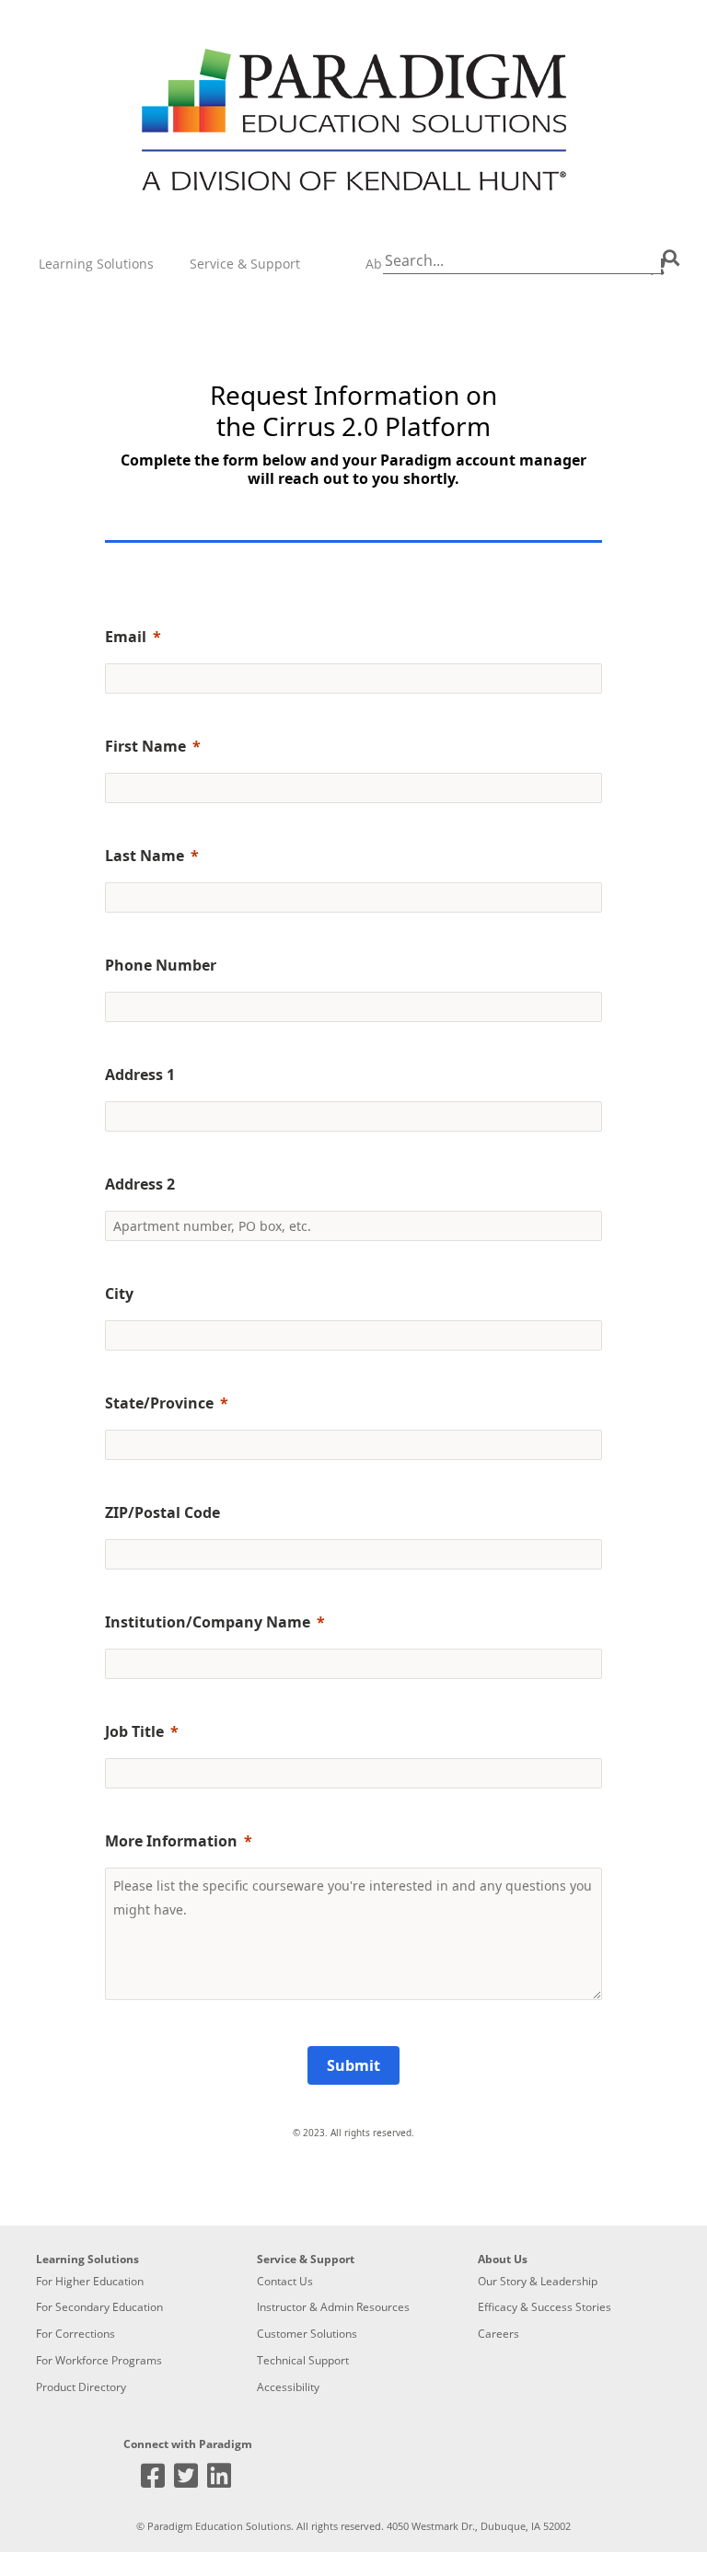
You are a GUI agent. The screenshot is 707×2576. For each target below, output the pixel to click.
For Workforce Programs (99, 2360)
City (119, 1294)
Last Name (145, 856)
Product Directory (81, 2387)
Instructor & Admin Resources (333, 2307)
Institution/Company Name (208, 1622)
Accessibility (288, 2387)
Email (126, 637)
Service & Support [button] (245, 264)
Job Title (134, 1731)
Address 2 (140, 1184)
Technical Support (303, 2360)
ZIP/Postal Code (162, 1512)
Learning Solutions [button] (96, 264)
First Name (145, 746)
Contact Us (285, 2281)
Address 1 (140, 1075)
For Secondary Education (99, 2307)
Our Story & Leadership (538, 2281)
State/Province (159, 1403)
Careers (498, 2334)
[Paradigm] (353, 121)
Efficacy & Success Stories (545, 2307)
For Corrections (75, 2334)
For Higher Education (90, 2281)
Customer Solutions (307, 2334)
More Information (171, 1841)
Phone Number (161, 965)
